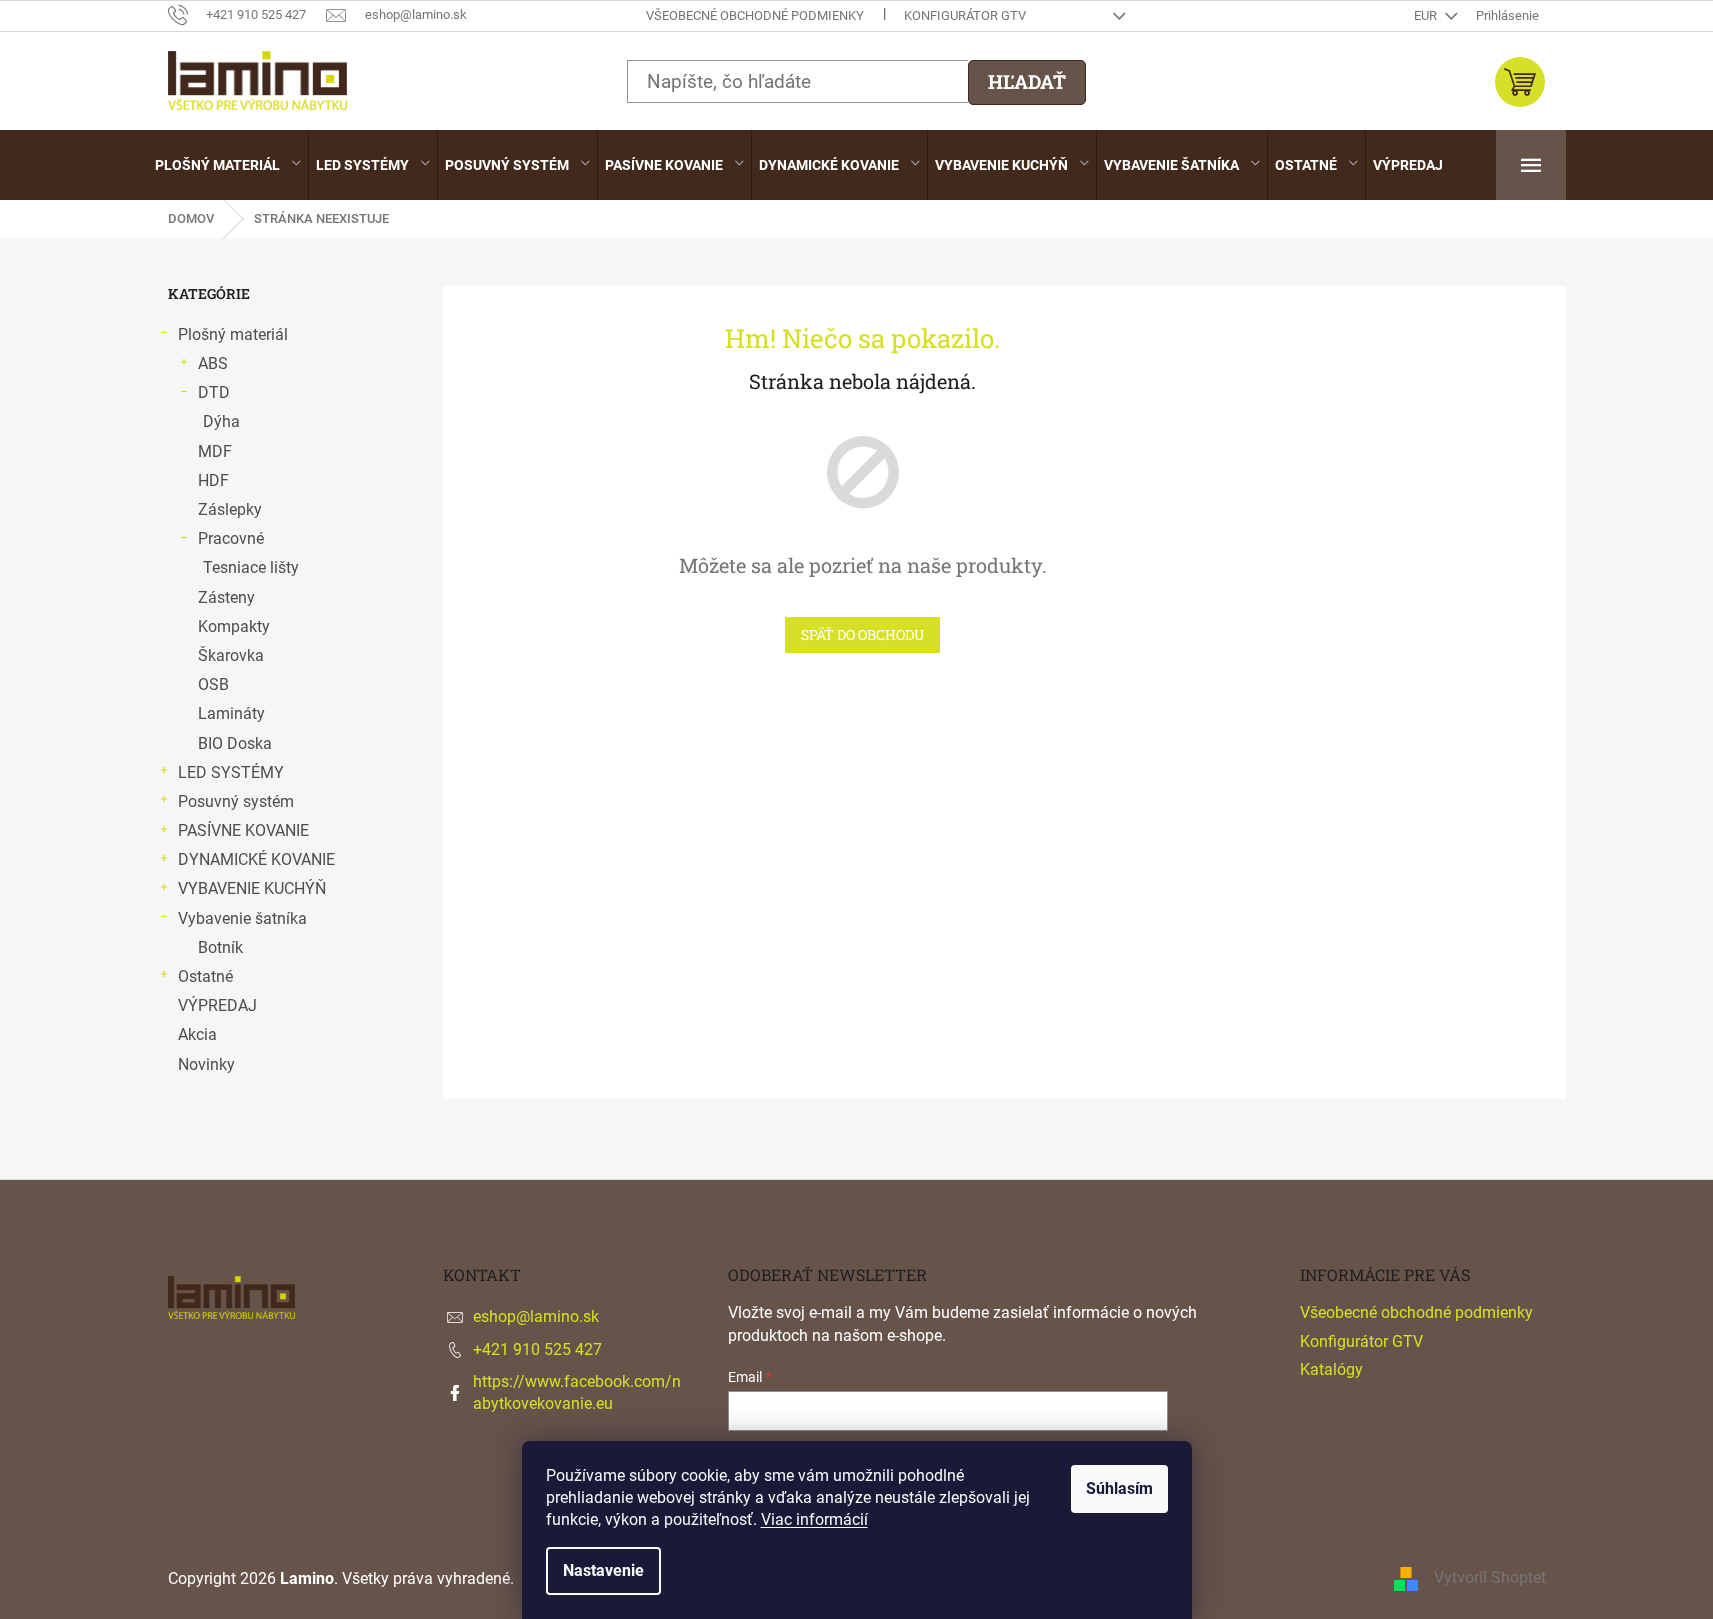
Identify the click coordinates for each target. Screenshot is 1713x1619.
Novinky (206, 1064)
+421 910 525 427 (537, 1349)
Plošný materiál (233, 334)
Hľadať (1027, 81)
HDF (213, 480)
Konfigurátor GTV (965, 15)
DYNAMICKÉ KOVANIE (256, 859)
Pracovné (231, 538)
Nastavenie (603, 1570)
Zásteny (226, 597)
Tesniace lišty (251, 567)
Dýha (221, 421)
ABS (213, 363)
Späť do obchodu (862, 634)
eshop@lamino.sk (536, 1316)
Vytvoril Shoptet (1490, 1577)
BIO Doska (235, 743)
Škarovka (231, 655)
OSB (213, 684)
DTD (214, 392)
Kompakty (234, 626)
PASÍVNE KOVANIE (243, 830)
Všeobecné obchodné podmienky (755, 15)
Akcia (197, 1034)
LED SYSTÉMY (231, 772)
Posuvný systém (236, 801)
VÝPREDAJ (217, 1005)
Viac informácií (814, 1519)
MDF (215, 451)
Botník (220, 947)
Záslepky (230, 509)
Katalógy (1331, 1369)
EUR (1427, 15)
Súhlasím (1119, 1488)
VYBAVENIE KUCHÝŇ (252, 888)
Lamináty (231, 713)
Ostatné (205, 976)
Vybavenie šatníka (242, 918)
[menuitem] (228, 165)
